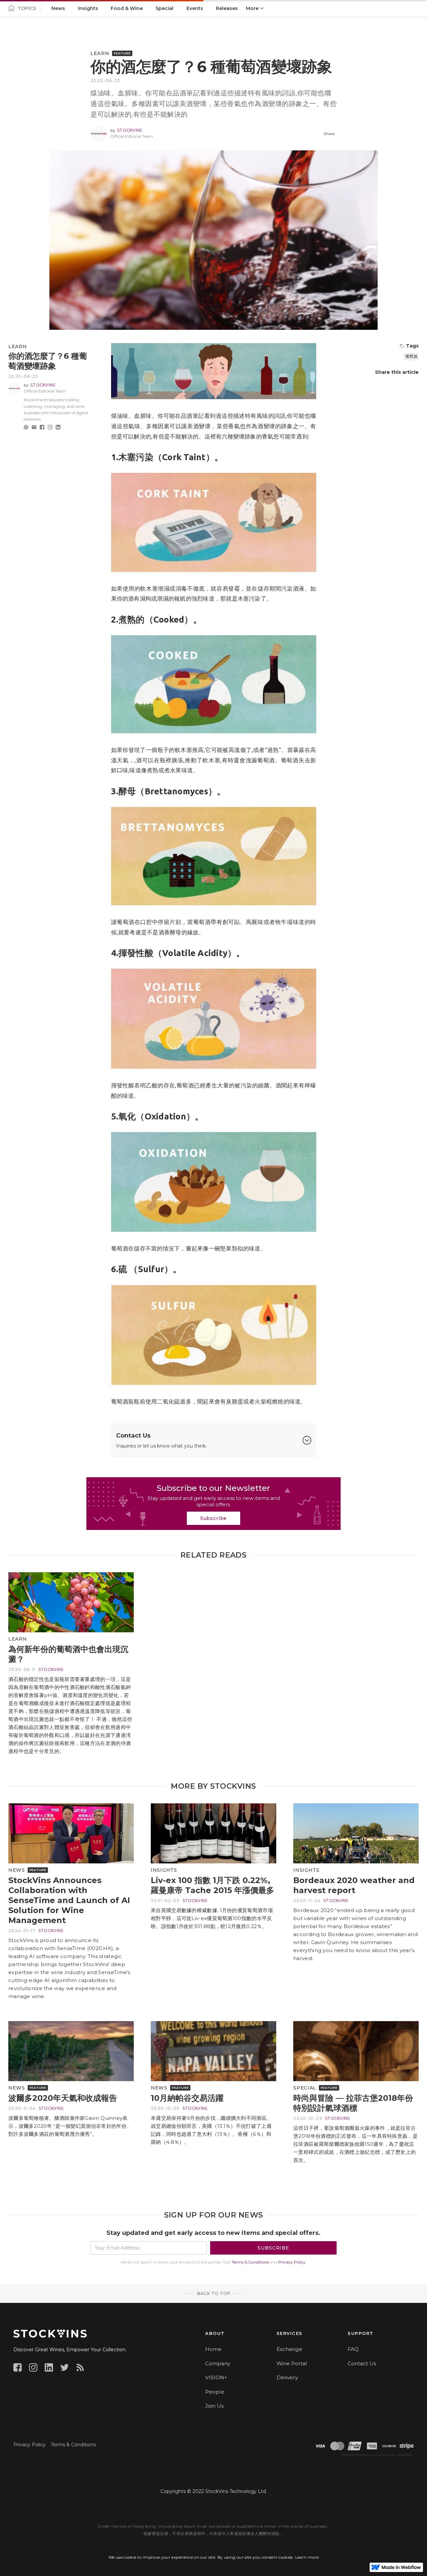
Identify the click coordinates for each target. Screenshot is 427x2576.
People (215, 2392)
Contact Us (362, 2363)
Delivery (287, 2377)
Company (218, 2363)
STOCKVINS (130, 130)
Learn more (307, 2557)
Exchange (289, 2349)
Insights (164, 1870)
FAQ (353, 2349)
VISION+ (216, 2377)
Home (213, 2349)
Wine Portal (292, 2363)
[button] (255, 8)
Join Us (214, 2406)
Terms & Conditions (250, 2262)
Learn (100, 53)
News (17, 1870)
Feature (122, 53)
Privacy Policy (292, 2262)
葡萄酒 (411, 356)
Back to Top (213, 2293)
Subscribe (214, 1518)
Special (305, 2088)
